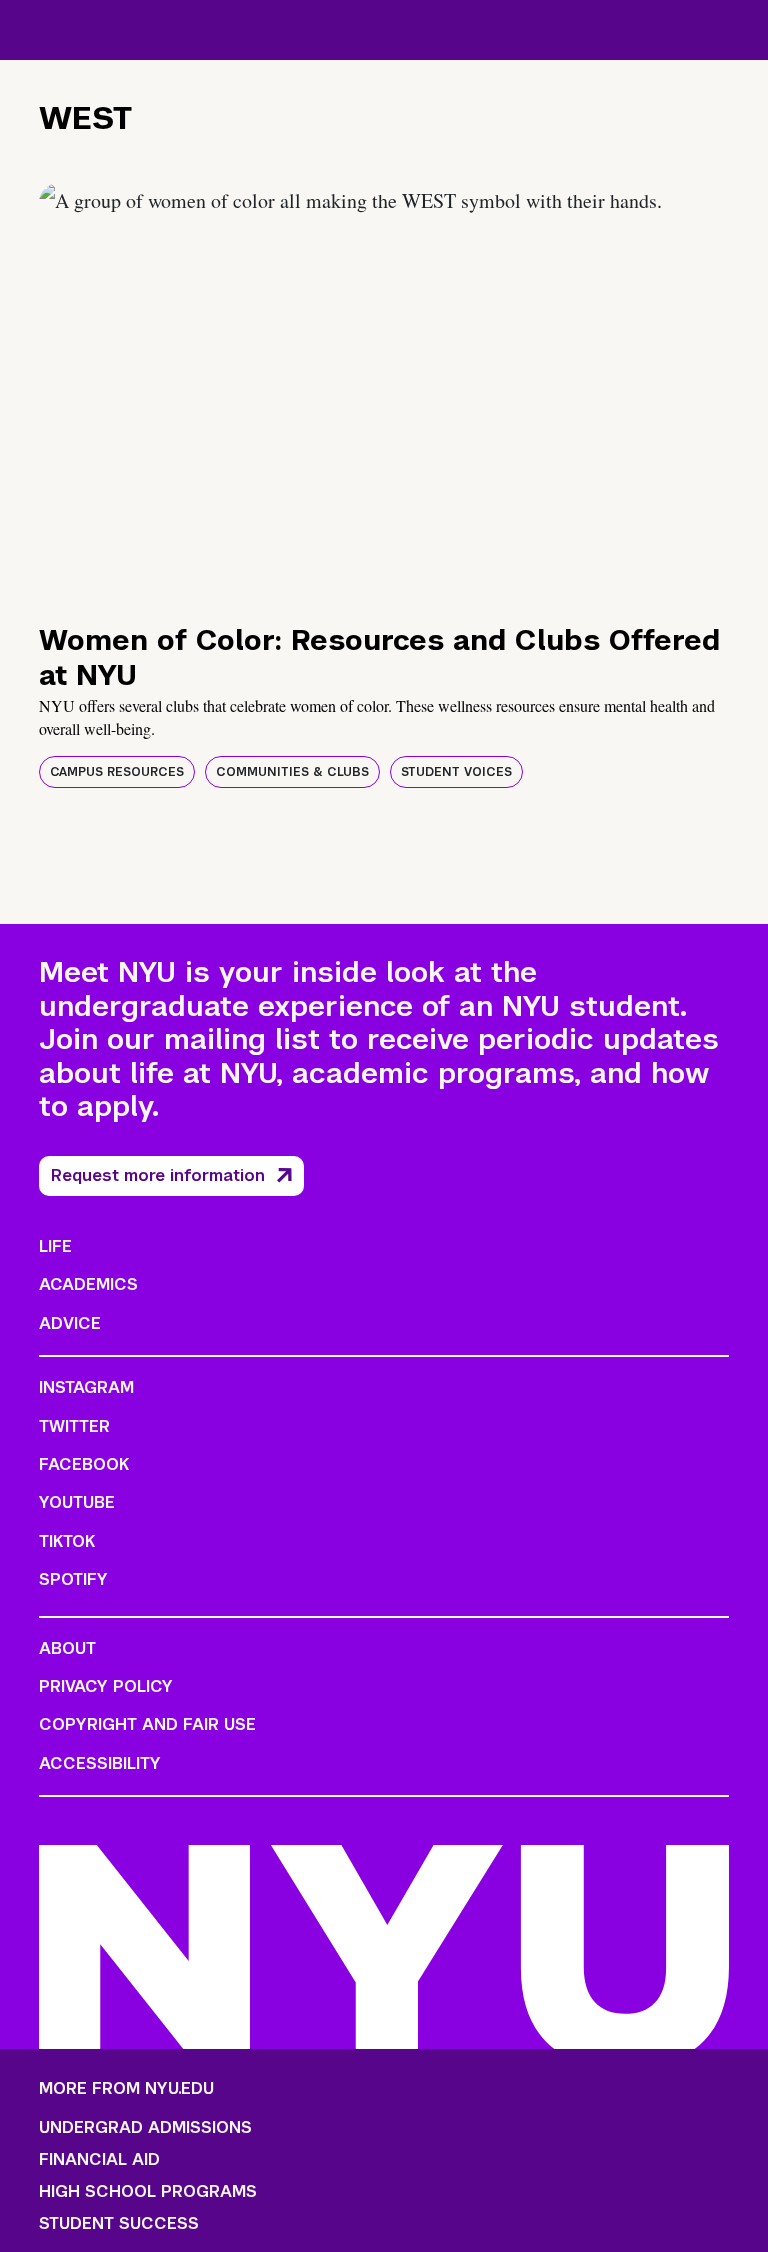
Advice (70, 1323)
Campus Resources (117, 772)
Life (55, 1246)
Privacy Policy (106, 1686)
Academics (88, 1284)
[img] (384, 392)
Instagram (86, 1387)
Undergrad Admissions (145, 2128)
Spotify (73, 1579)
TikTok (67, 1541)
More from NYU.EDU (126, 2088)
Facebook (84, 1464)
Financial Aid (99, 2160)
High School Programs (148, 2192)
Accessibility (100, 1763)
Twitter (74, 1426)
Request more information (158, 1175)
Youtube (77, 1502)
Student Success (119, 2224)
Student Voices (456, 772)
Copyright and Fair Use (147, 1724)
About (67, 1648)
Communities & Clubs (292, 772)
